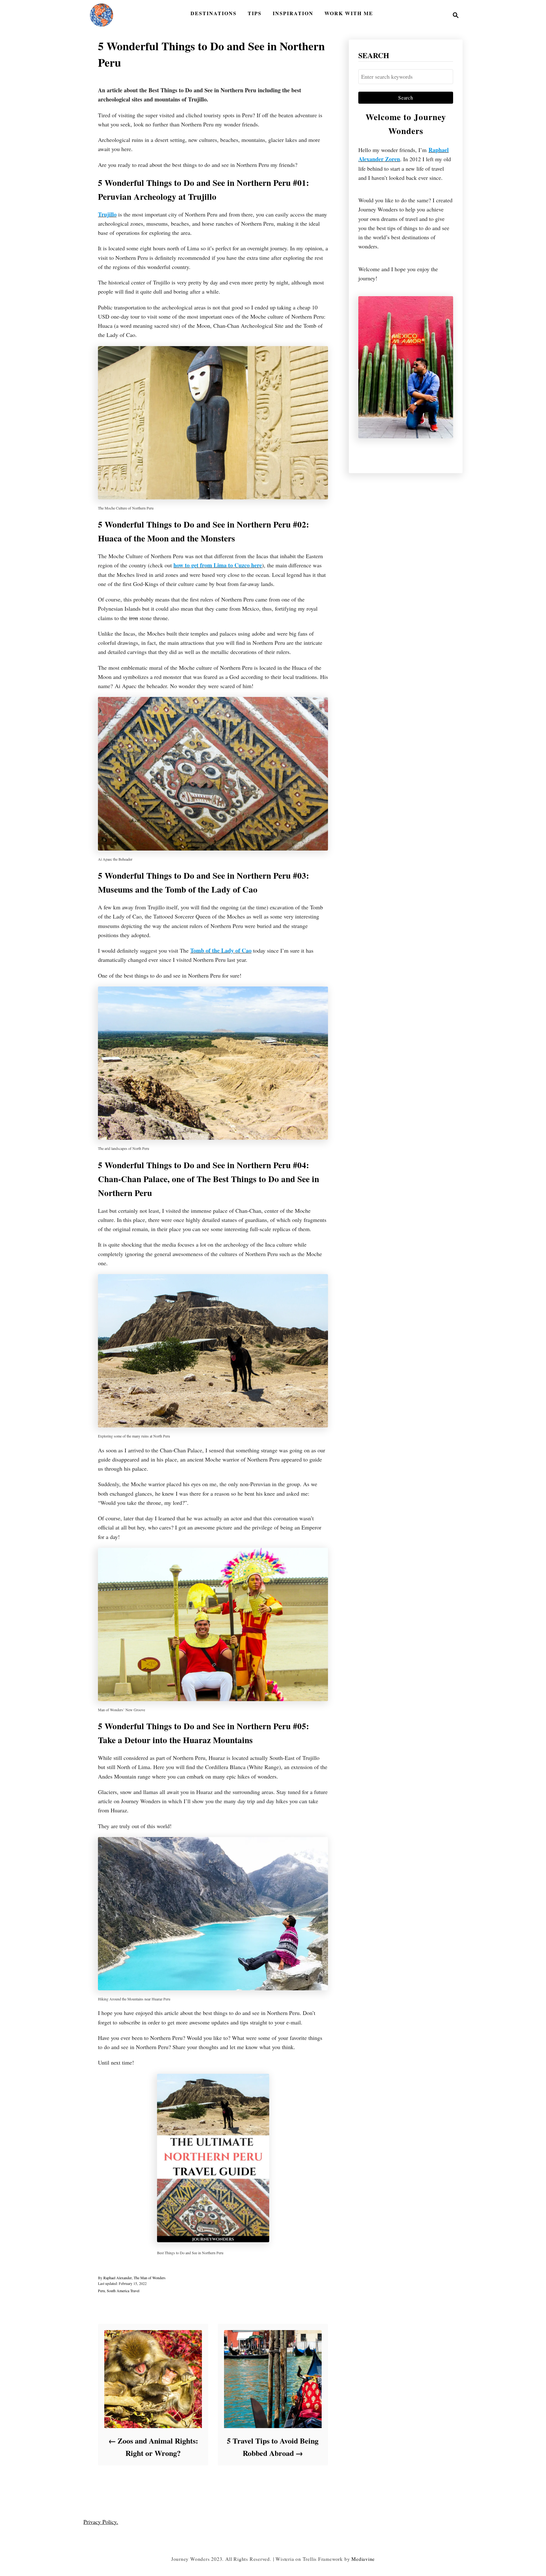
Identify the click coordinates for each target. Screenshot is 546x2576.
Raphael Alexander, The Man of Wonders (134, 2278)
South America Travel (123, 2291)
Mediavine (363, 2559)
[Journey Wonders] (102, 15)
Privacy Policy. (101, 2522)
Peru (101, 2291)
